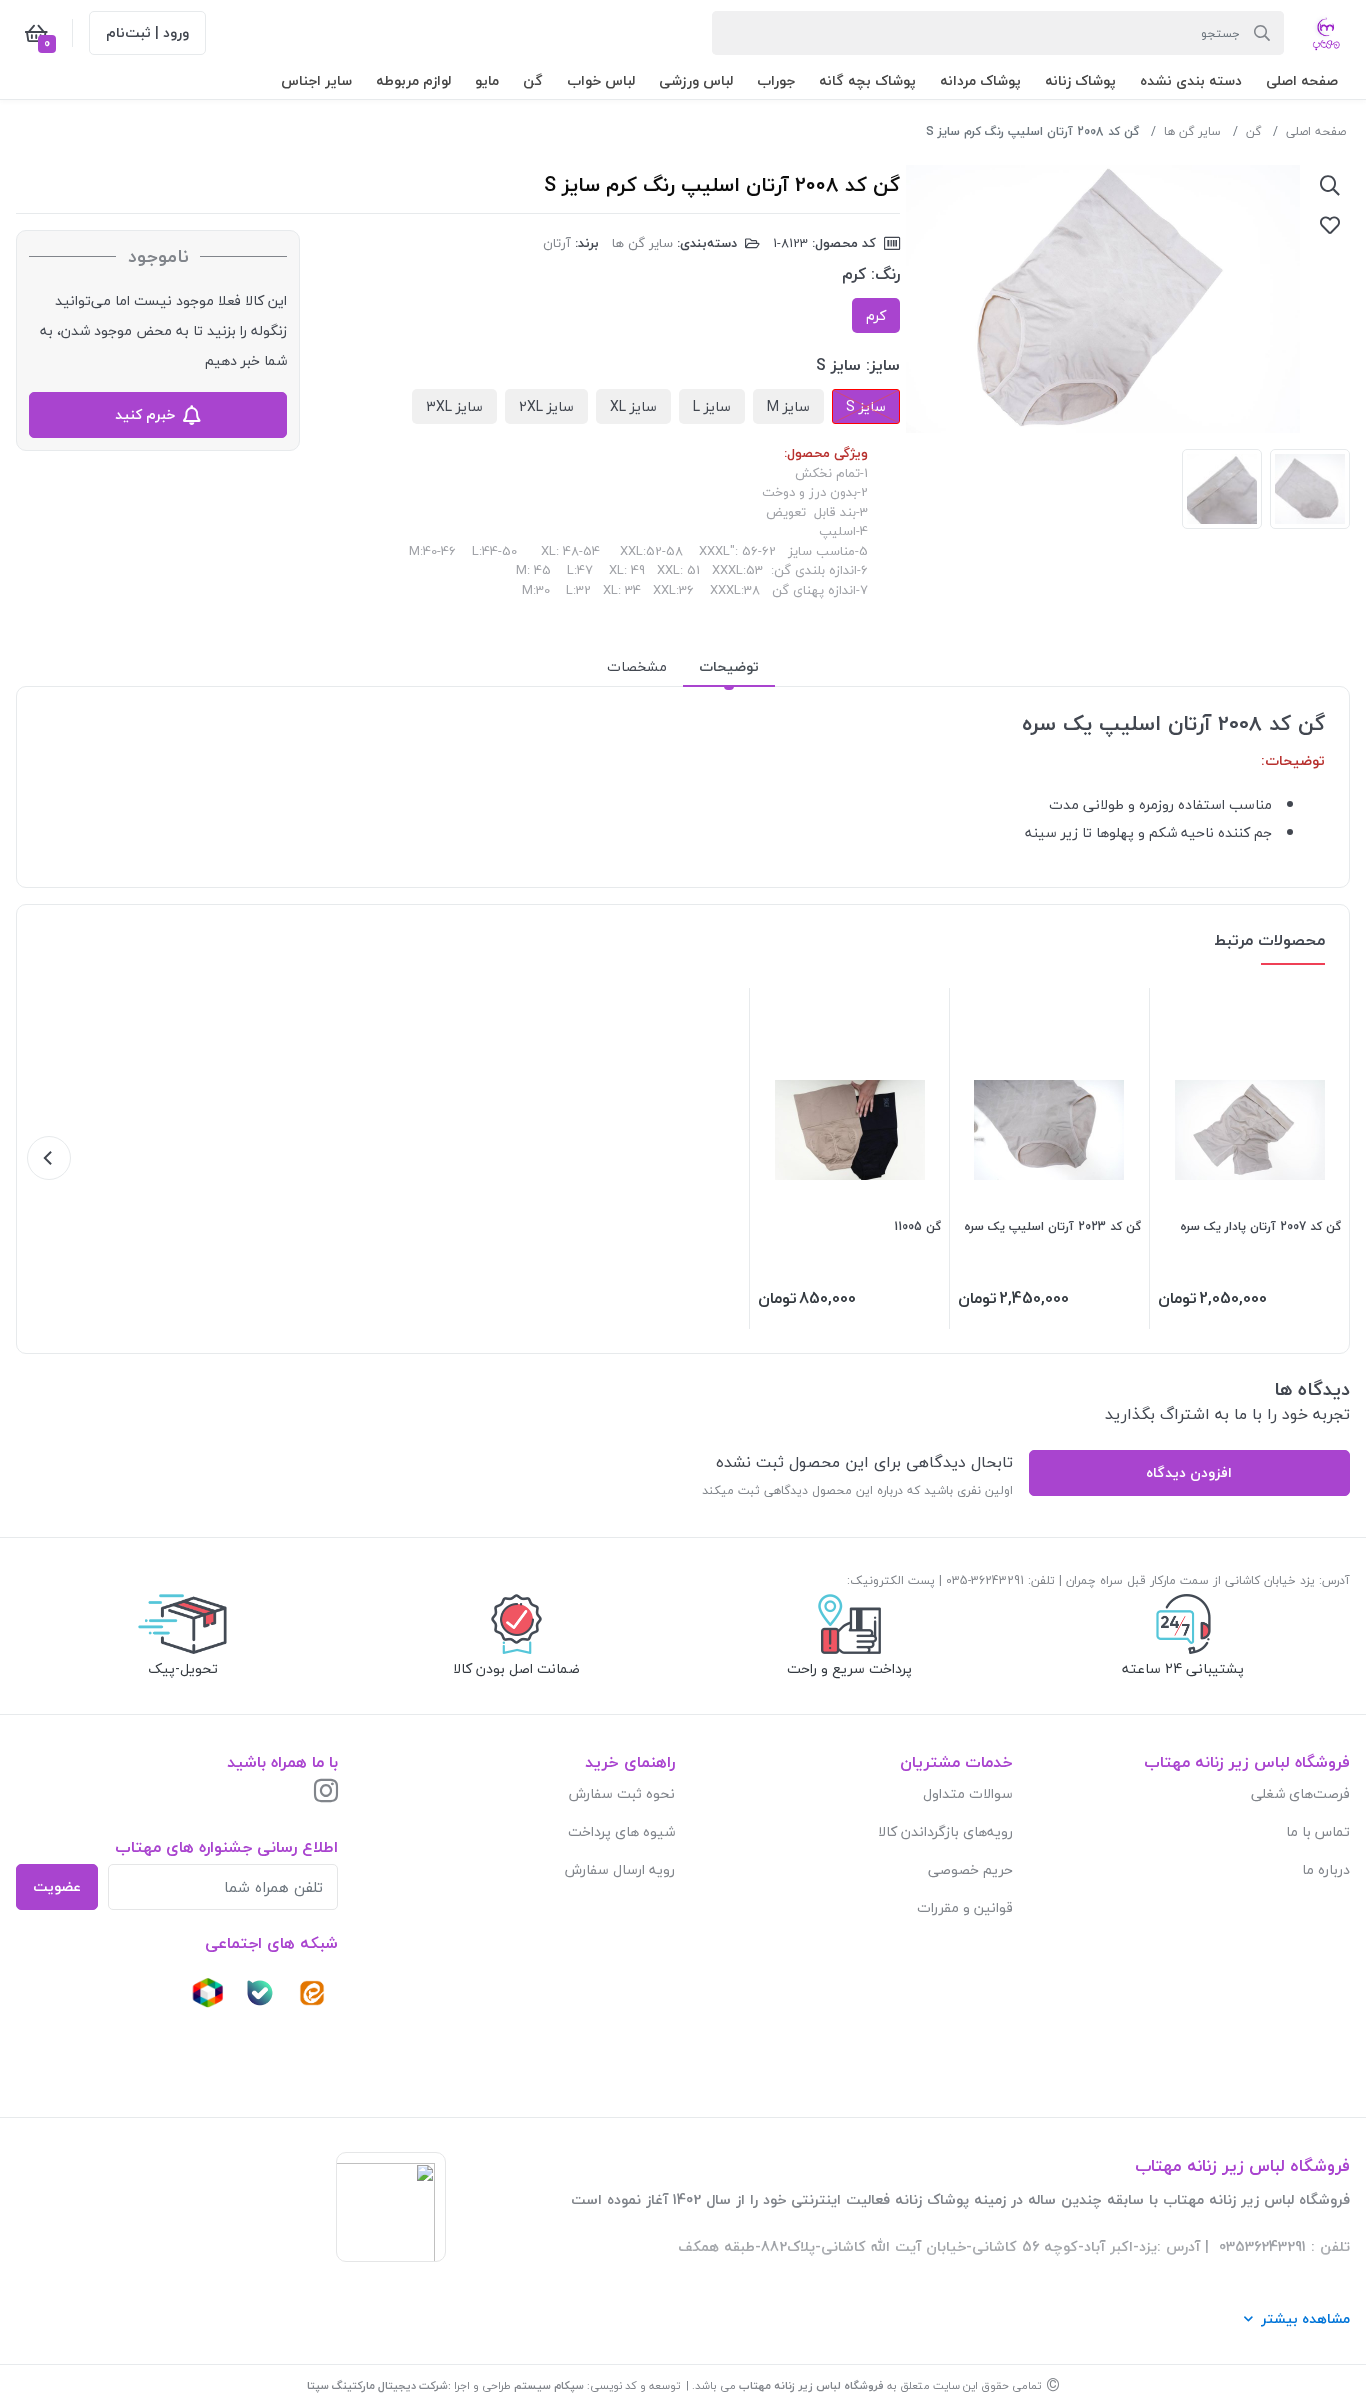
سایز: (883, 365)
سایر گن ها (1192, 131)
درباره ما (1326, 1869)
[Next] (49, 1158)
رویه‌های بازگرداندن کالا (945, 1831)
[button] (1302, 80)
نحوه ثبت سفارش (622, 1793)
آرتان (557, 243)
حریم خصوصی (970, 1869)
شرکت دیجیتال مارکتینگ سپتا (377, 2385)
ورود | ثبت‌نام (147, 32)
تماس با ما (1318, 1831)
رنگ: (885, 274)
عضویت (57, 1886)
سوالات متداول (968, 1793)
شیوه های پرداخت (621, 1831)
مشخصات (637, 666)
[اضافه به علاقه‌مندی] (1330, 225)
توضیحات (729, 666)
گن (1253, 131)
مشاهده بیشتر (1305, 2318)
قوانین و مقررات (965, 1907)
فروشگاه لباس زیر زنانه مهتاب (811, 2385)
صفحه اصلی (1316, 131)
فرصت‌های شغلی (1300, 1793)
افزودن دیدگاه (1189, 1472)
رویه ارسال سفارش (620, 1869)
